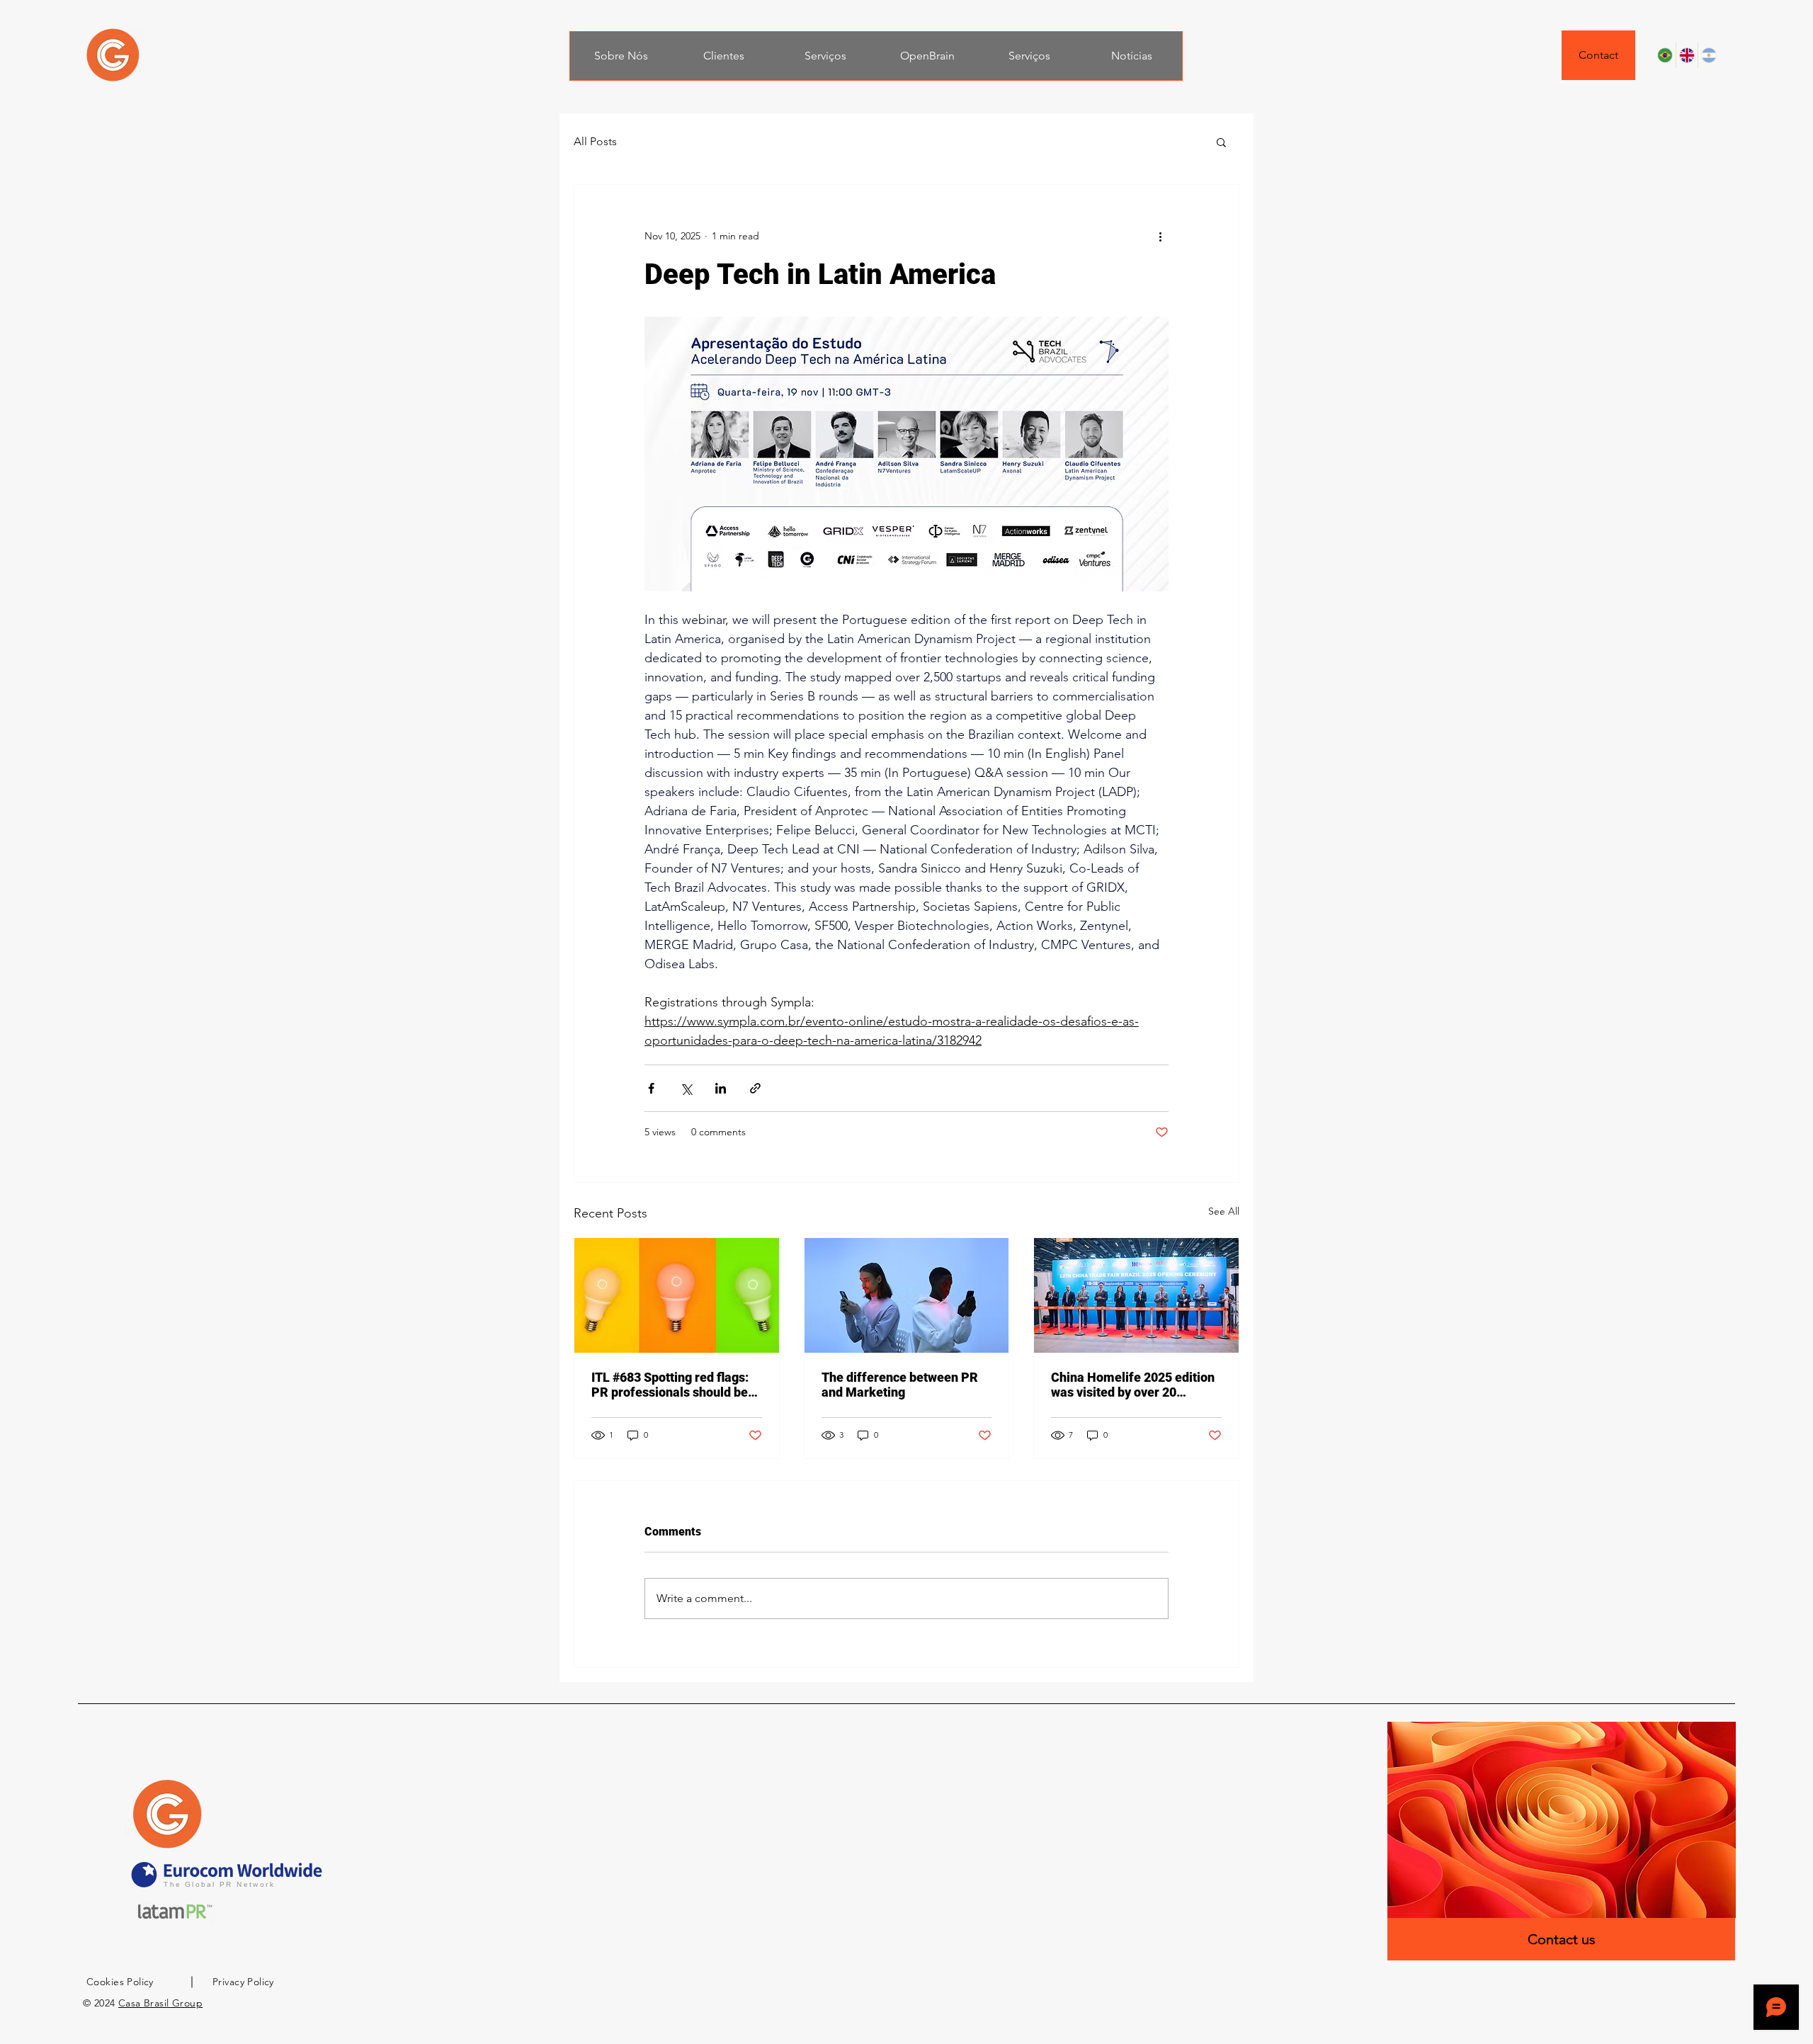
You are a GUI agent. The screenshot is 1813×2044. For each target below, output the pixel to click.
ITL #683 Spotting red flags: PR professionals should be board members (670, 1385)
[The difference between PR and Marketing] (907, 1295)
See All (1224, 1211)
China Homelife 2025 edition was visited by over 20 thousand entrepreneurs (1133, 1385)
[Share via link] (755, 1088)
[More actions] (1160, 236)
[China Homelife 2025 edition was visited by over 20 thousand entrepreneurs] (1136, 1295)
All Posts (595, 141)
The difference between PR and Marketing (900, 1385)
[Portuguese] (1665, 55)
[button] (1221, 142)
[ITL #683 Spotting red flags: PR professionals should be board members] (677, 1295)
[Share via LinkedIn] (721, 1088)
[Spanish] (1709, 55)
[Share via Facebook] (651, 1088)
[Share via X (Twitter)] (686, 1088)
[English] (1687, 55)
